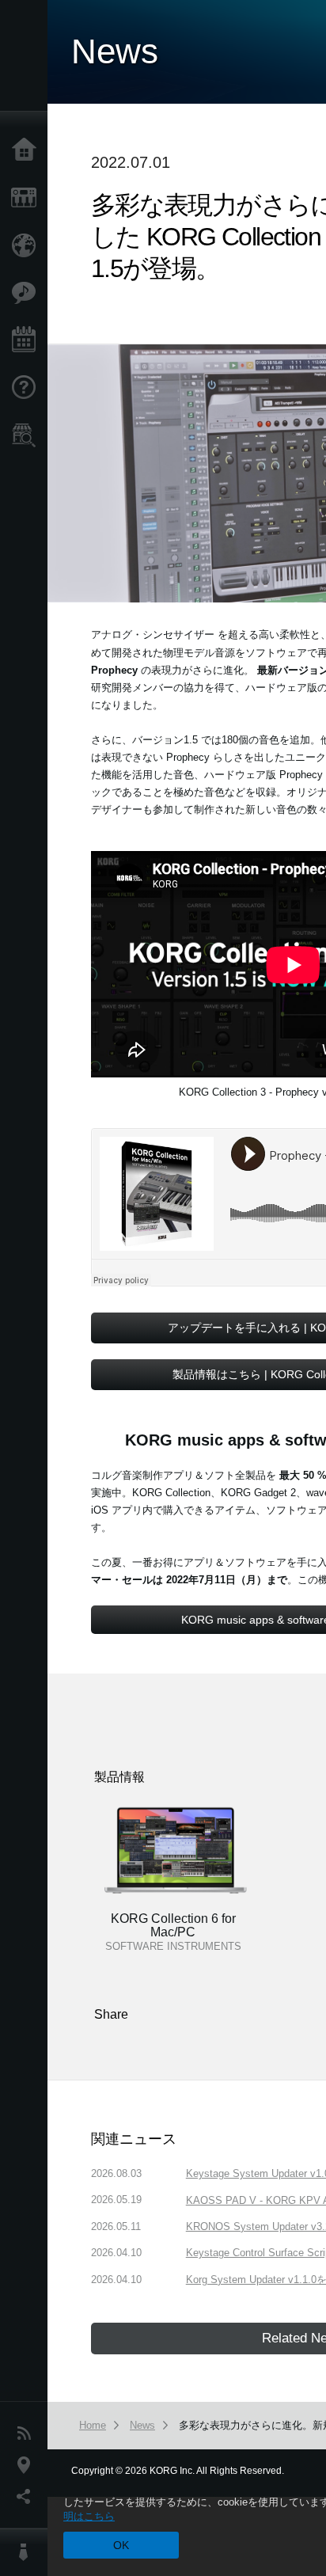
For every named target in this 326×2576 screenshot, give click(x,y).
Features (28, 293)
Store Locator (28, 435)
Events (28, 340)
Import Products (28, 245)
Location (28, 2465)
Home (28, 150)
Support (28, 388)
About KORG (28, 2552)
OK (121, 2545)
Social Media (28, 2497)
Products (28, 198)
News (28, 2434)
